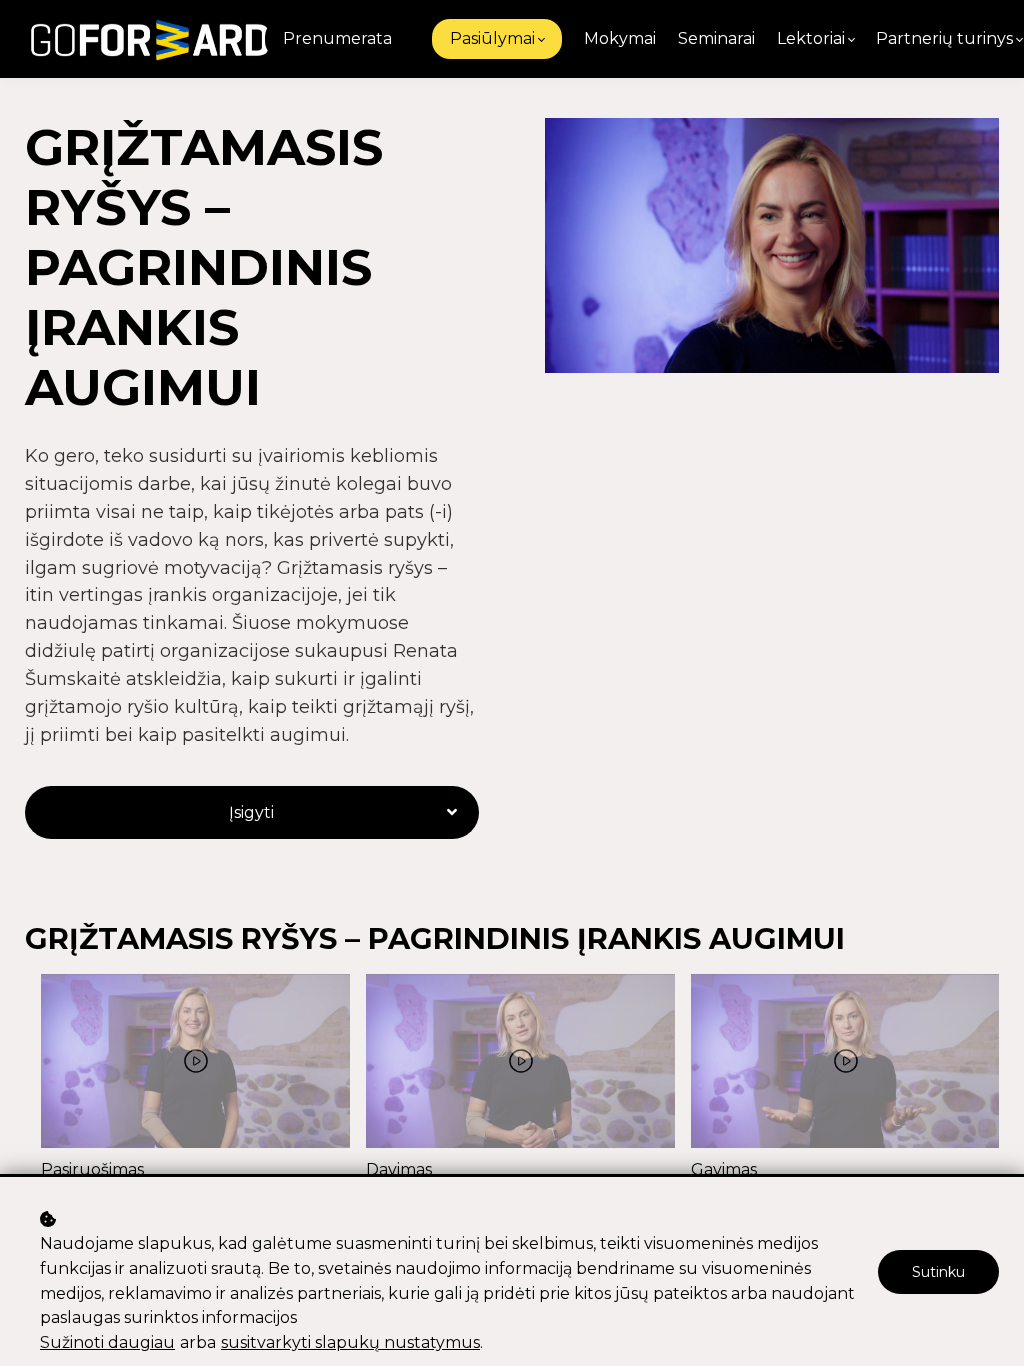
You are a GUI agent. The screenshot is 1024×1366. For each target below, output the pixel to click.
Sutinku (938, 1272)
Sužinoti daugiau (107, 1342)
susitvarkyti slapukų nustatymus (350, 1342)
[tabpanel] (195, 1078)
